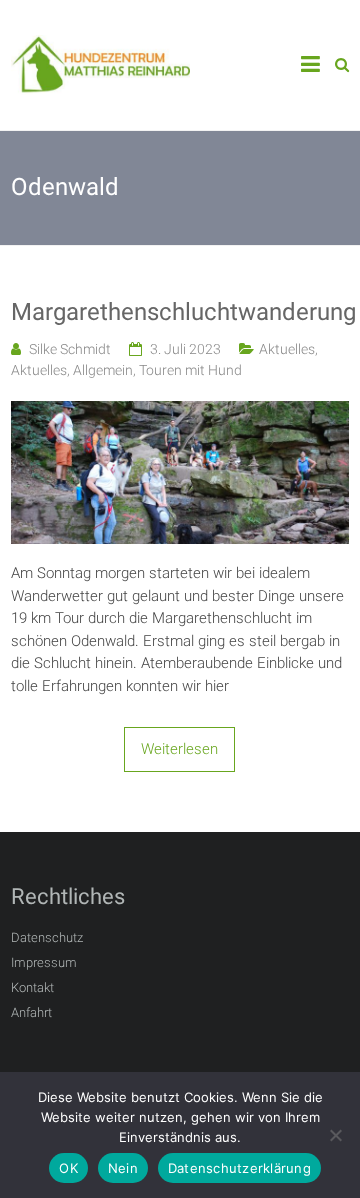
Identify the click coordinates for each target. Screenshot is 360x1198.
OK (68, 1168)
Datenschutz (47, 937)
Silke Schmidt (70, 349)
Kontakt (32, 987)
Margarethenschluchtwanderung (180, 312)
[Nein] (335, 1135)
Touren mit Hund (190, 370)
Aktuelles (287, 349)
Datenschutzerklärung (239, 1168)
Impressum (44, 962)
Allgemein (103, 370)
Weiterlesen (179, 749)
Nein (123, 1168)
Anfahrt (31, 1012)
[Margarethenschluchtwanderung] (180, 412)
